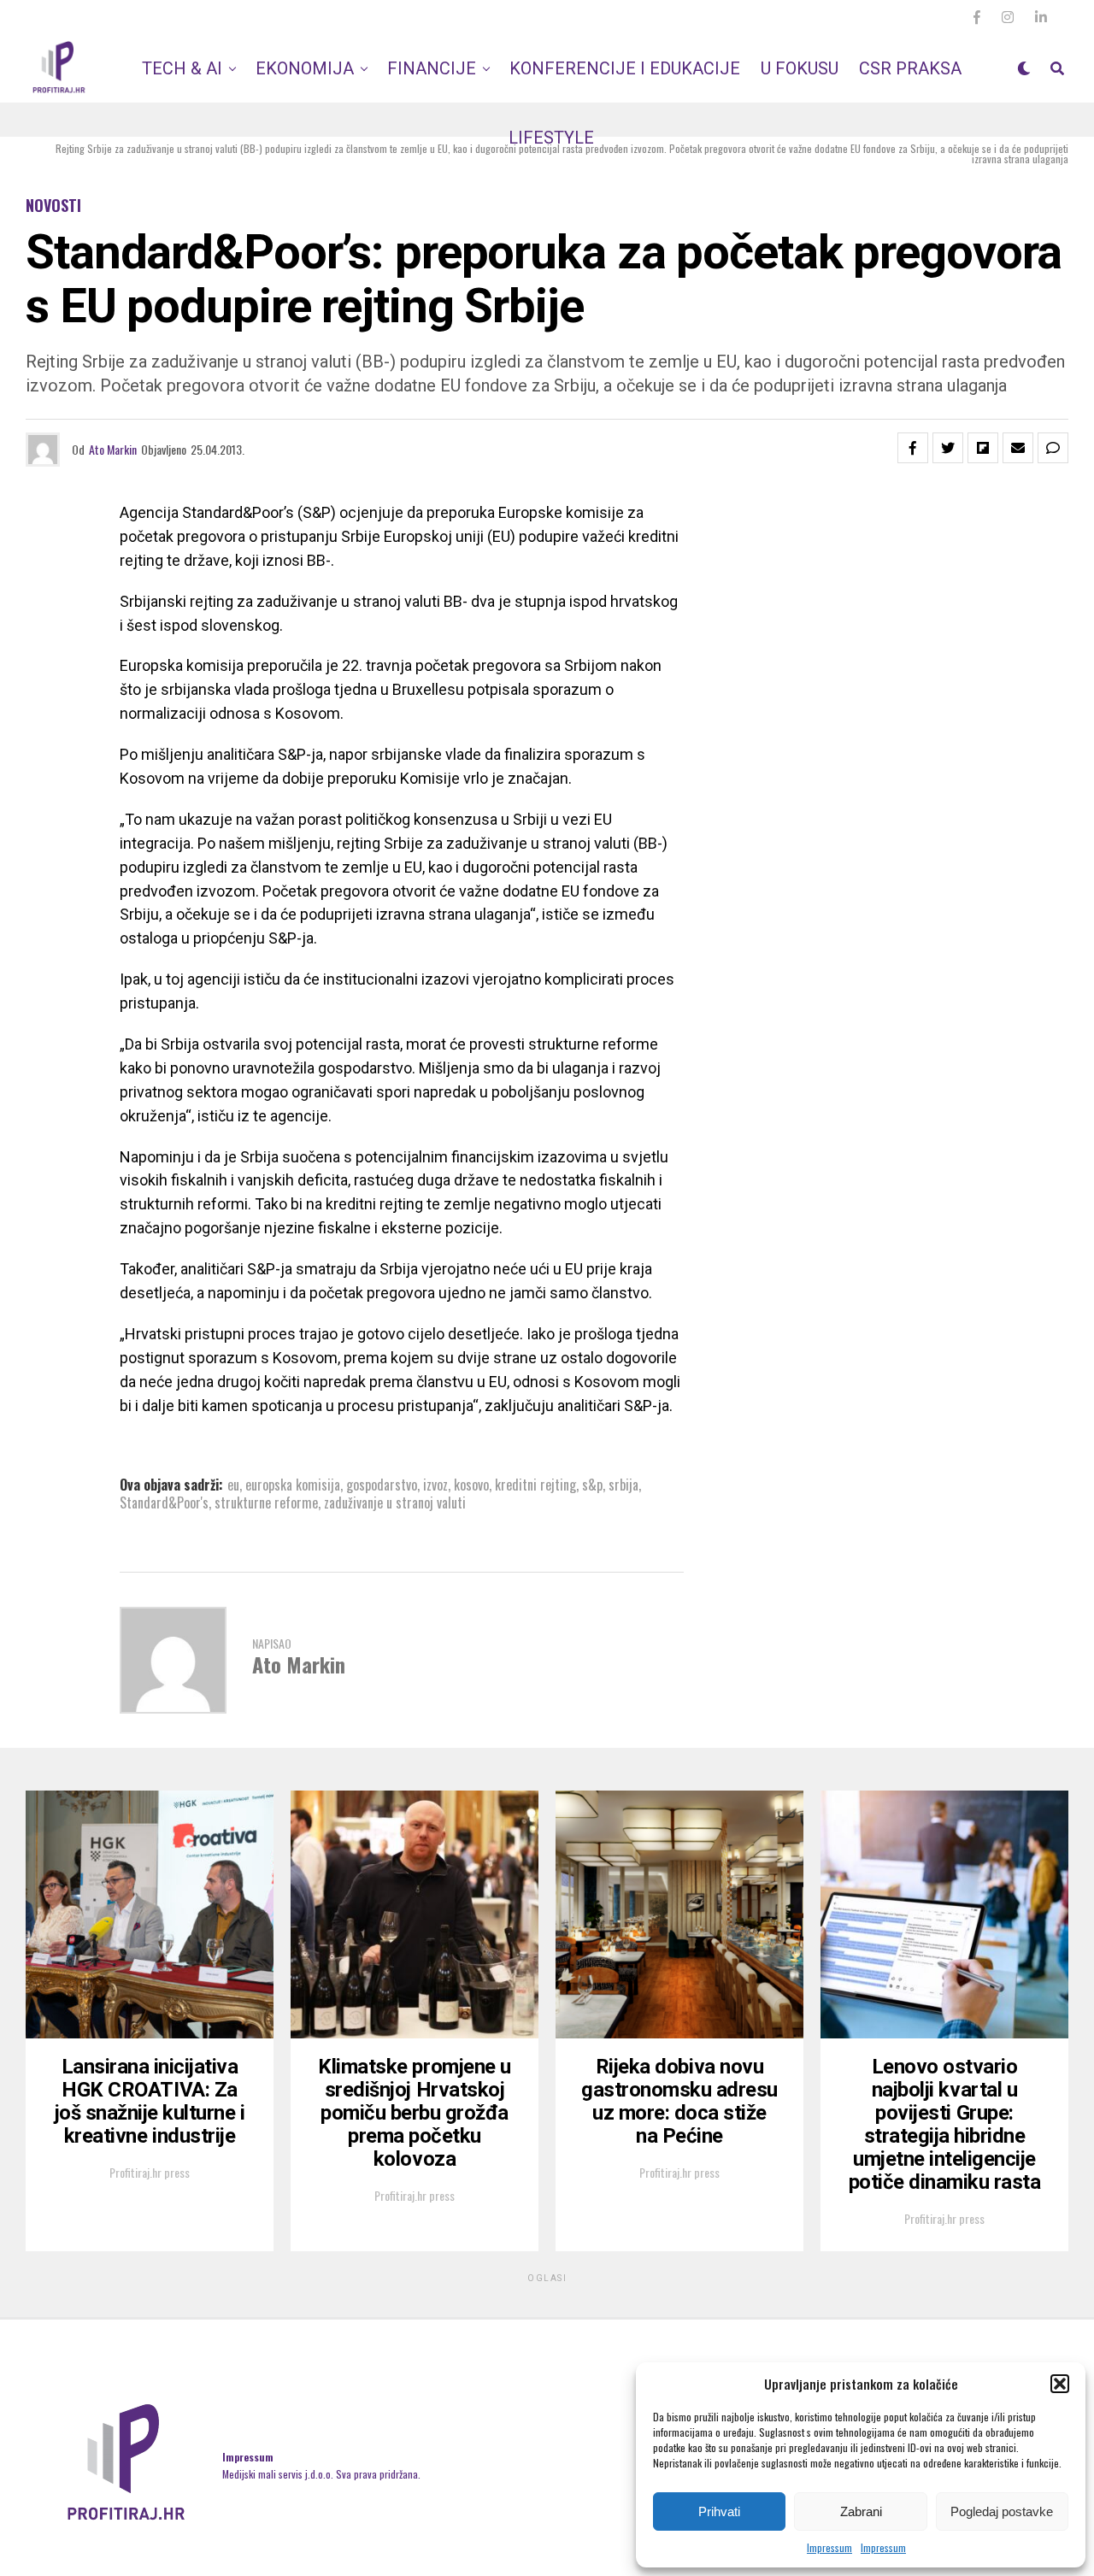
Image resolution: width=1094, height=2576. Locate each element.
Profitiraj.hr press (150, 2172)
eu (233, 1485)
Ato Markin (113, 449)
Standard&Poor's (164, 1503)
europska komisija (293, 1485)
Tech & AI (182, 68)
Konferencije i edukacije (625, 68)
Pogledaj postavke (1002, 2511)
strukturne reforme (266, 1503)
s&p (592, 1485)
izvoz (435, 1485)
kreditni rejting (535, 1485)
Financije (432, 68)
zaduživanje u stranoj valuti (395, 1503)
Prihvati (719, 2511)
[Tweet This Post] (948, 448)
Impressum (829, 2547)
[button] (1060, 2384)
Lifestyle (551, 138)
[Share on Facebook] (913, 448)
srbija (623, 1485)
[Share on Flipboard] (983, 448)
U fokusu (800, 68)
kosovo (471, 1485)
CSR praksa (910, 68)
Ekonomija (305, 68)
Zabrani (861, 2511)
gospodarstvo (382, 1485)
